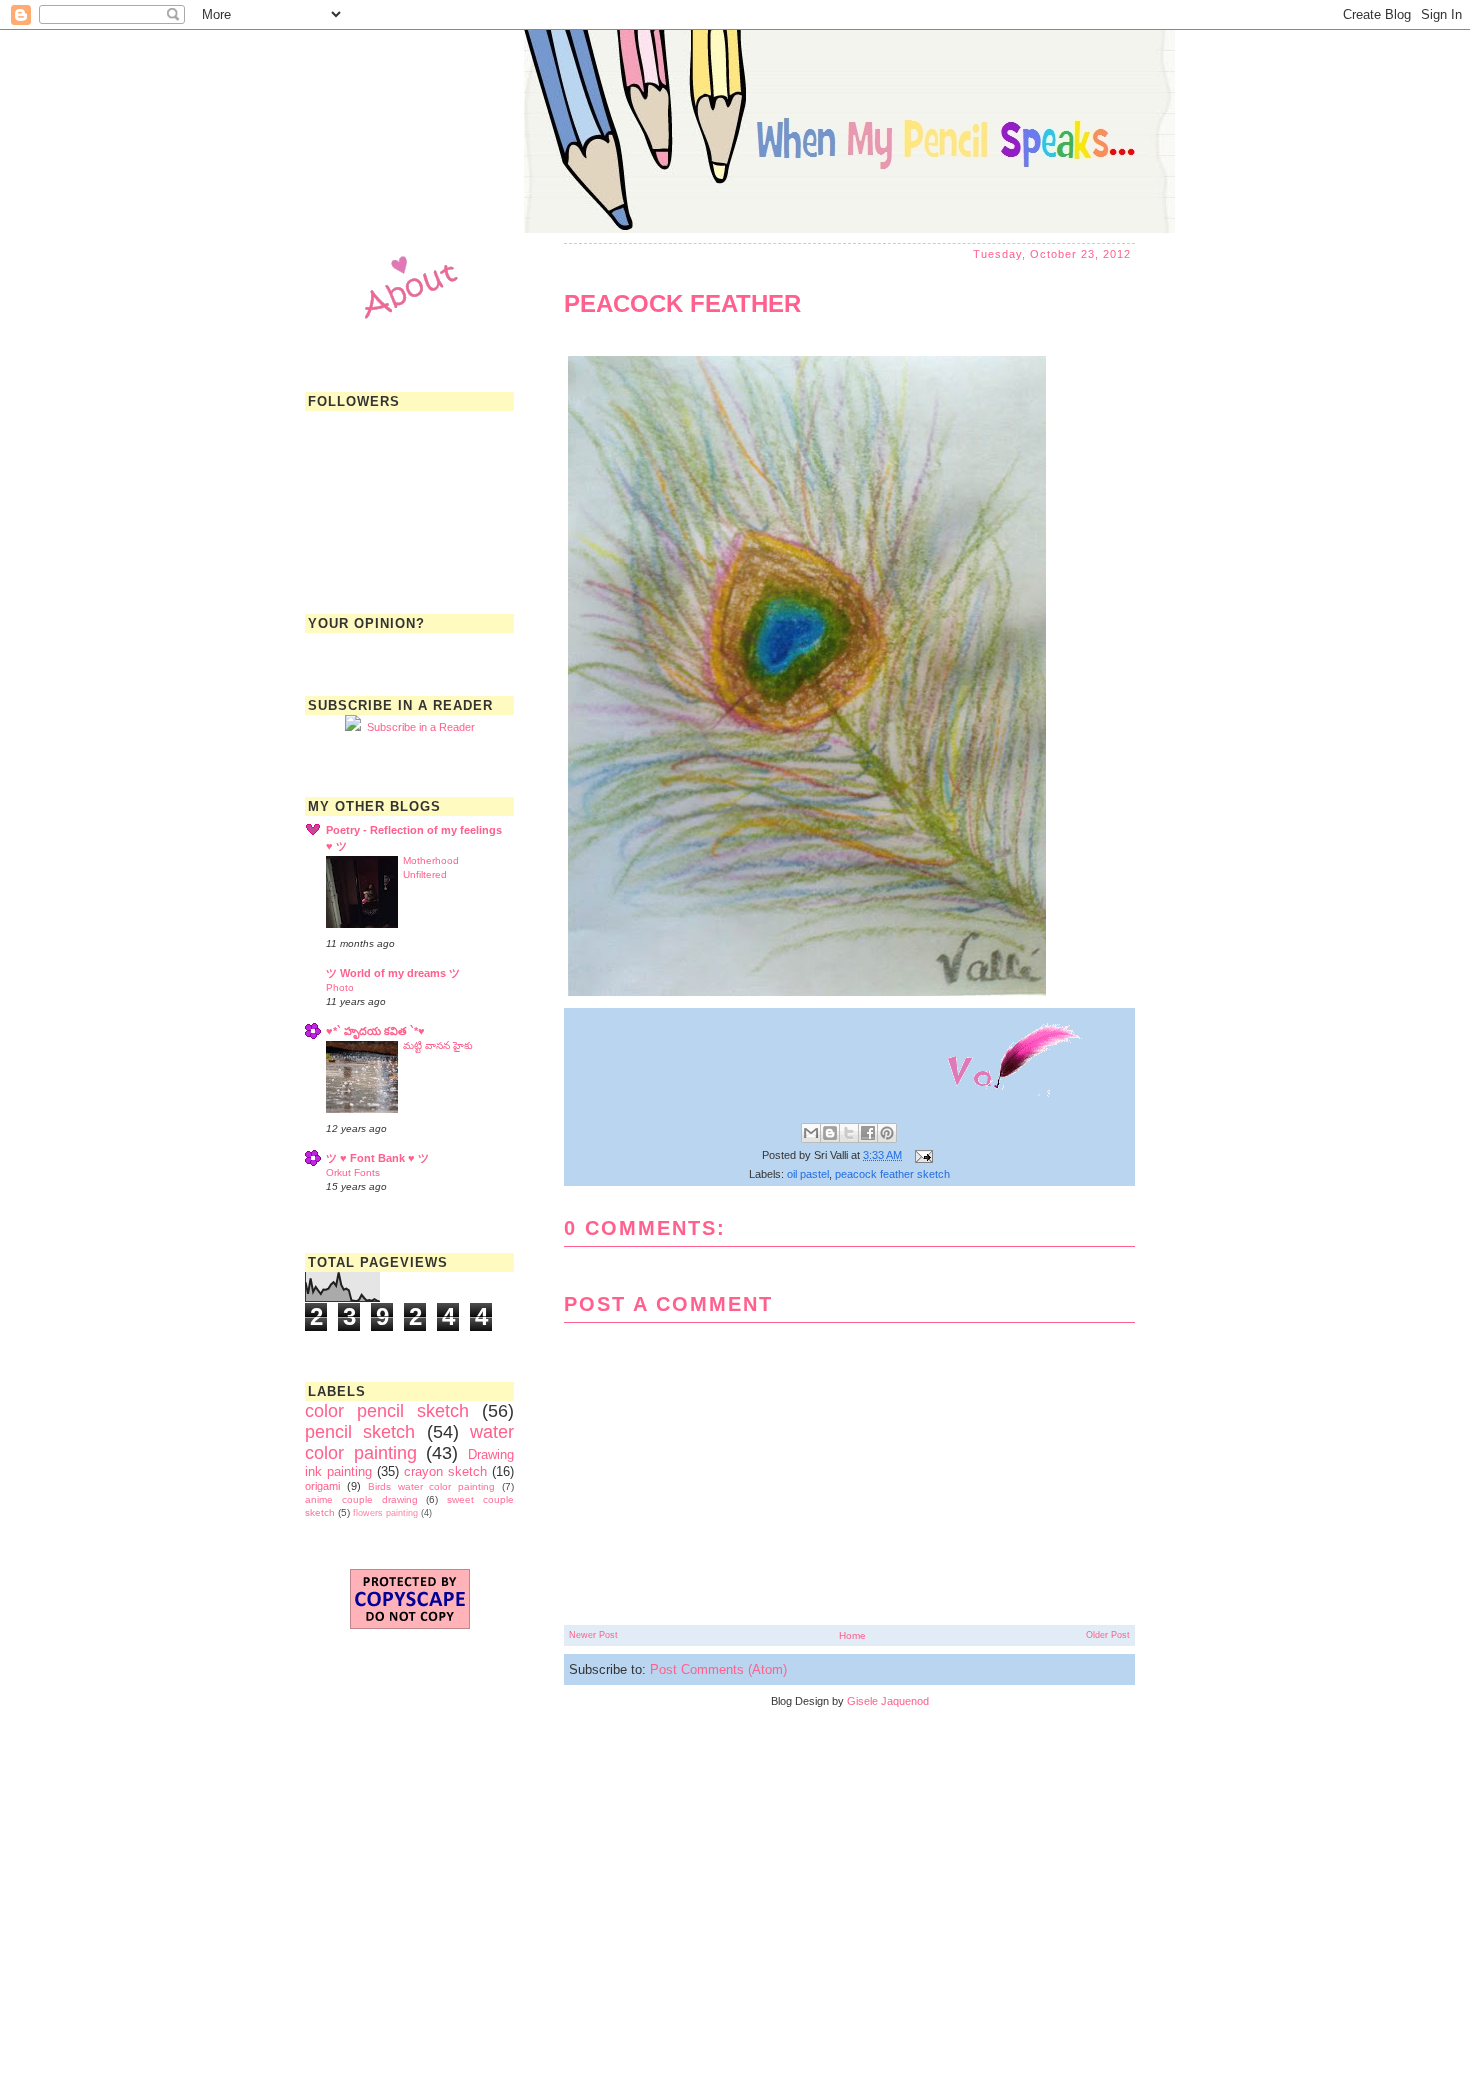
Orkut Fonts (353, 1172)
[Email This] (811, 1133)
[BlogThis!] (830, 1133)
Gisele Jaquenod (888, 1701)
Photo (340, 987)
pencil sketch (360, 1432)
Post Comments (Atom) (718, 1669)
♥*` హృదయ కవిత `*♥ (375, 1031)
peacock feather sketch (892, 1174)
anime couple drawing (361, 1499)
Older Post (1108, 1635)
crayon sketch (445, 1471)
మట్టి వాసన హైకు (438, 1045)
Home (852, 1635)
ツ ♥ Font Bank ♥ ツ (377, 1158)
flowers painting (385, 1513)
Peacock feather (682, 303)
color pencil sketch (387, 1411)
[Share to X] (849, 1133)
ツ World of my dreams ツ (393, 973)
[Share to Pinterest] (887, 1133)
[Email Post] (921, 1155)
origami (322, 1486)
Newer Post (593, 1635)
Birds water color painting (432, 1486)
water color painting (409, 1442)
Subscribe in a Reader (418, 727)
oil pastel (808, 1174)
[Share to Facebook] (868, 1133)
